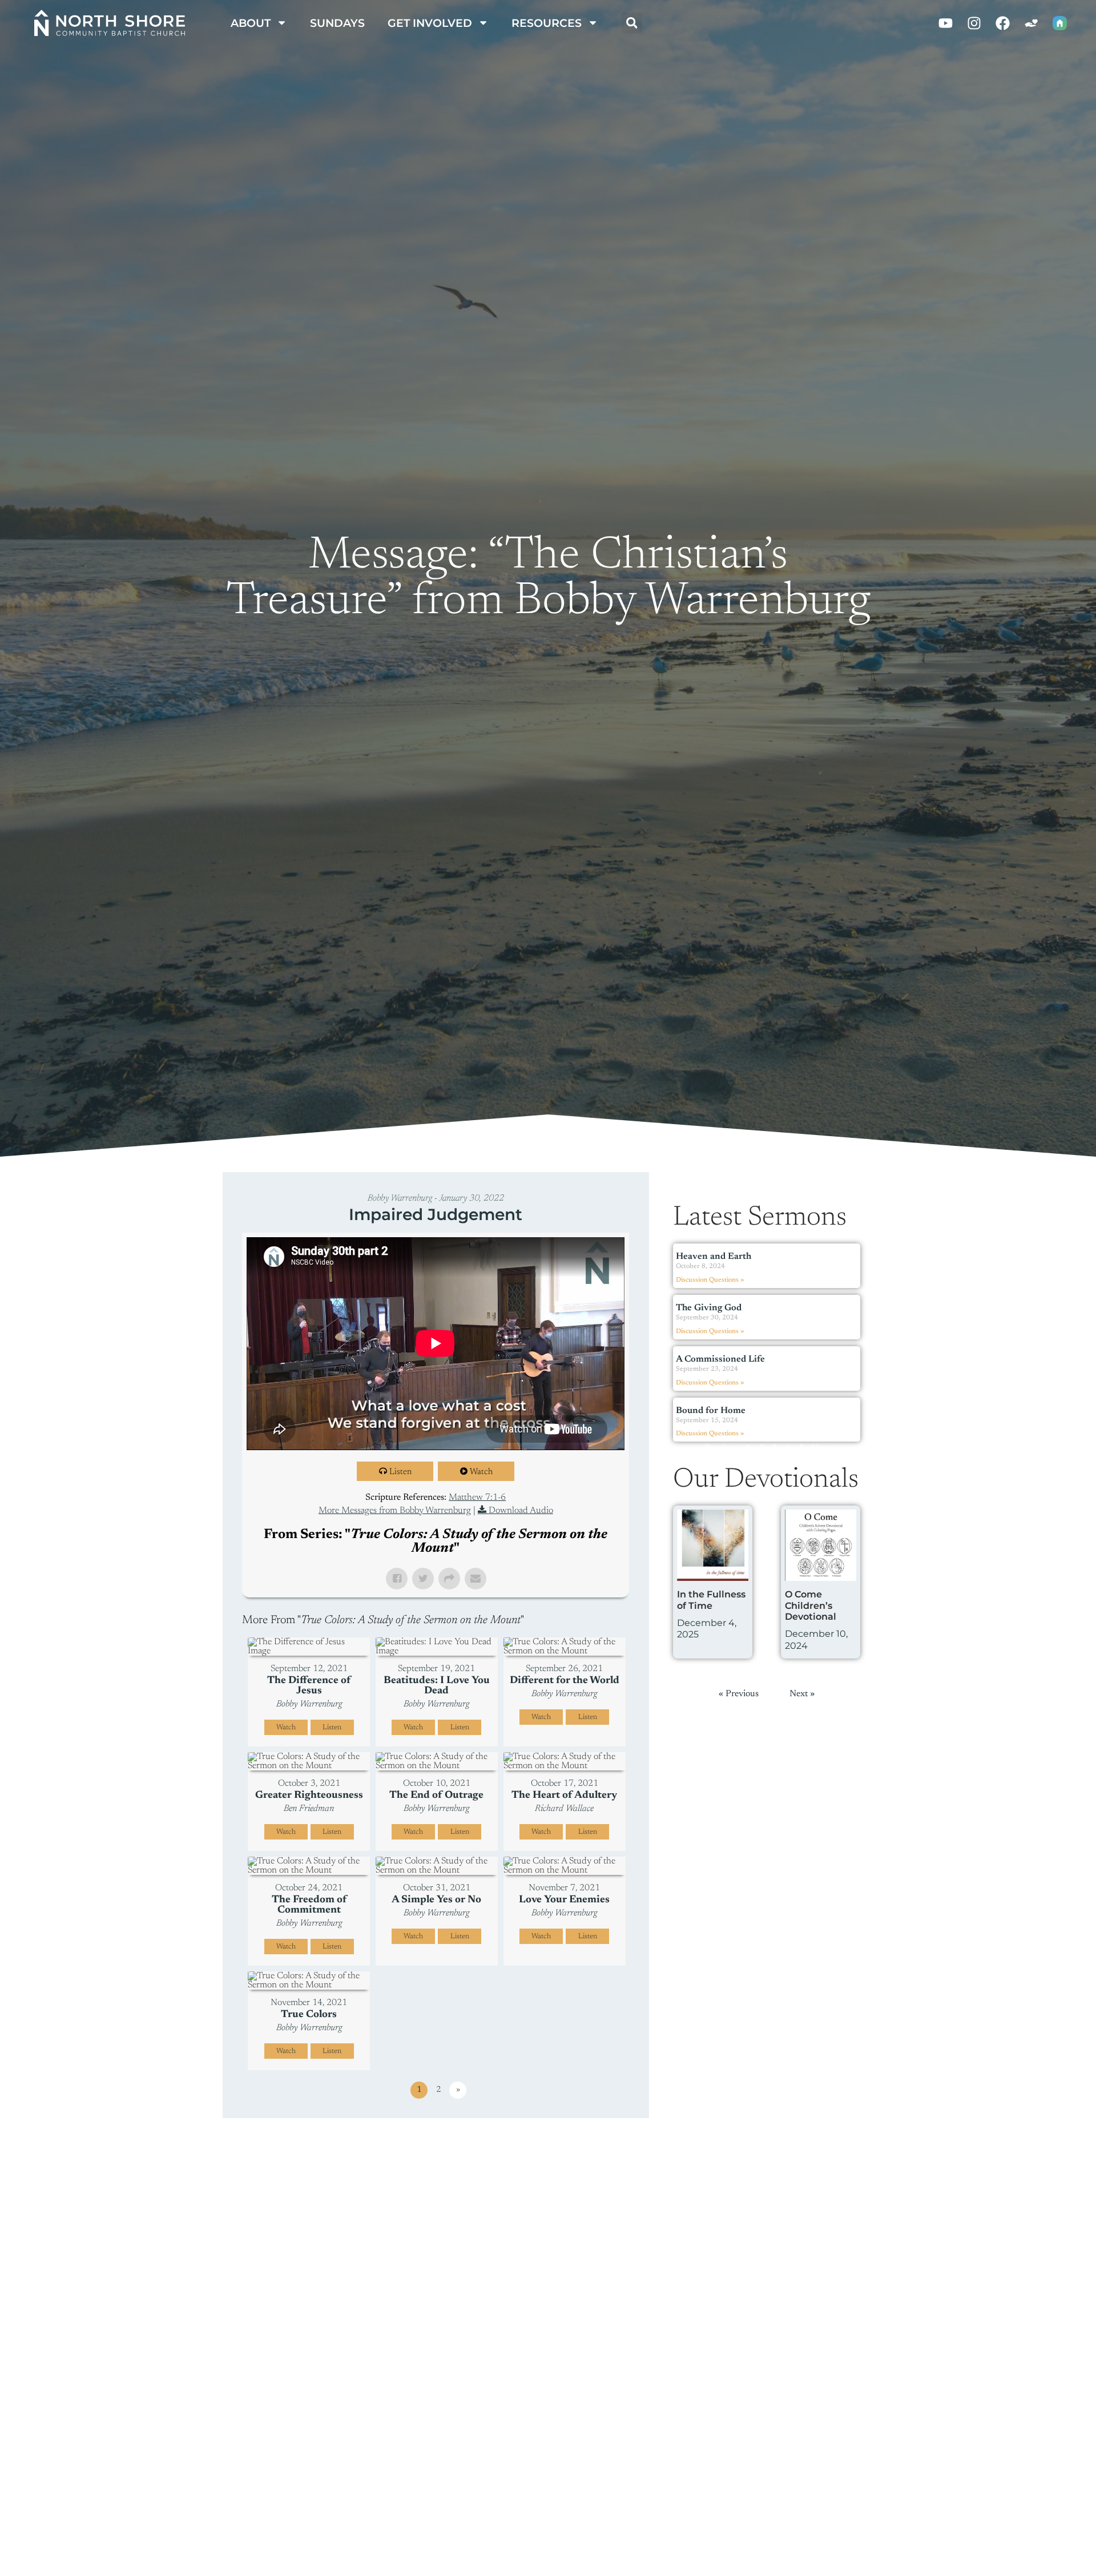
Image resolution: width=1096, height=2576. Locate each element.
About (251, 23)
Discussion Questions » (710, 1280)
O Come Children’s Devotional (811, 1605)
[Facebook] (1003, 23)
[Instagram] (974, 23)
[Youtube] (946, 23)
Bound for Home (711, 1411)
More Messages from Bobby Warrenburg (395, 1511)
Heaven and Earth (714, 1257)
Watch (481, 1472)
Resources (547, 23)
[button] (632, 23)
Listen (400, 1472)
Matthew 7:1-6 (477, 1498)
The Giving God (709, 1308)
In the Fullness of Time (711, 1600)
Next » (824, 1448)
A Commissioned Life (720, 1359)
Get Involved (430, 23)
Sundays (337, 23)
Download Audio (521, 1511)
